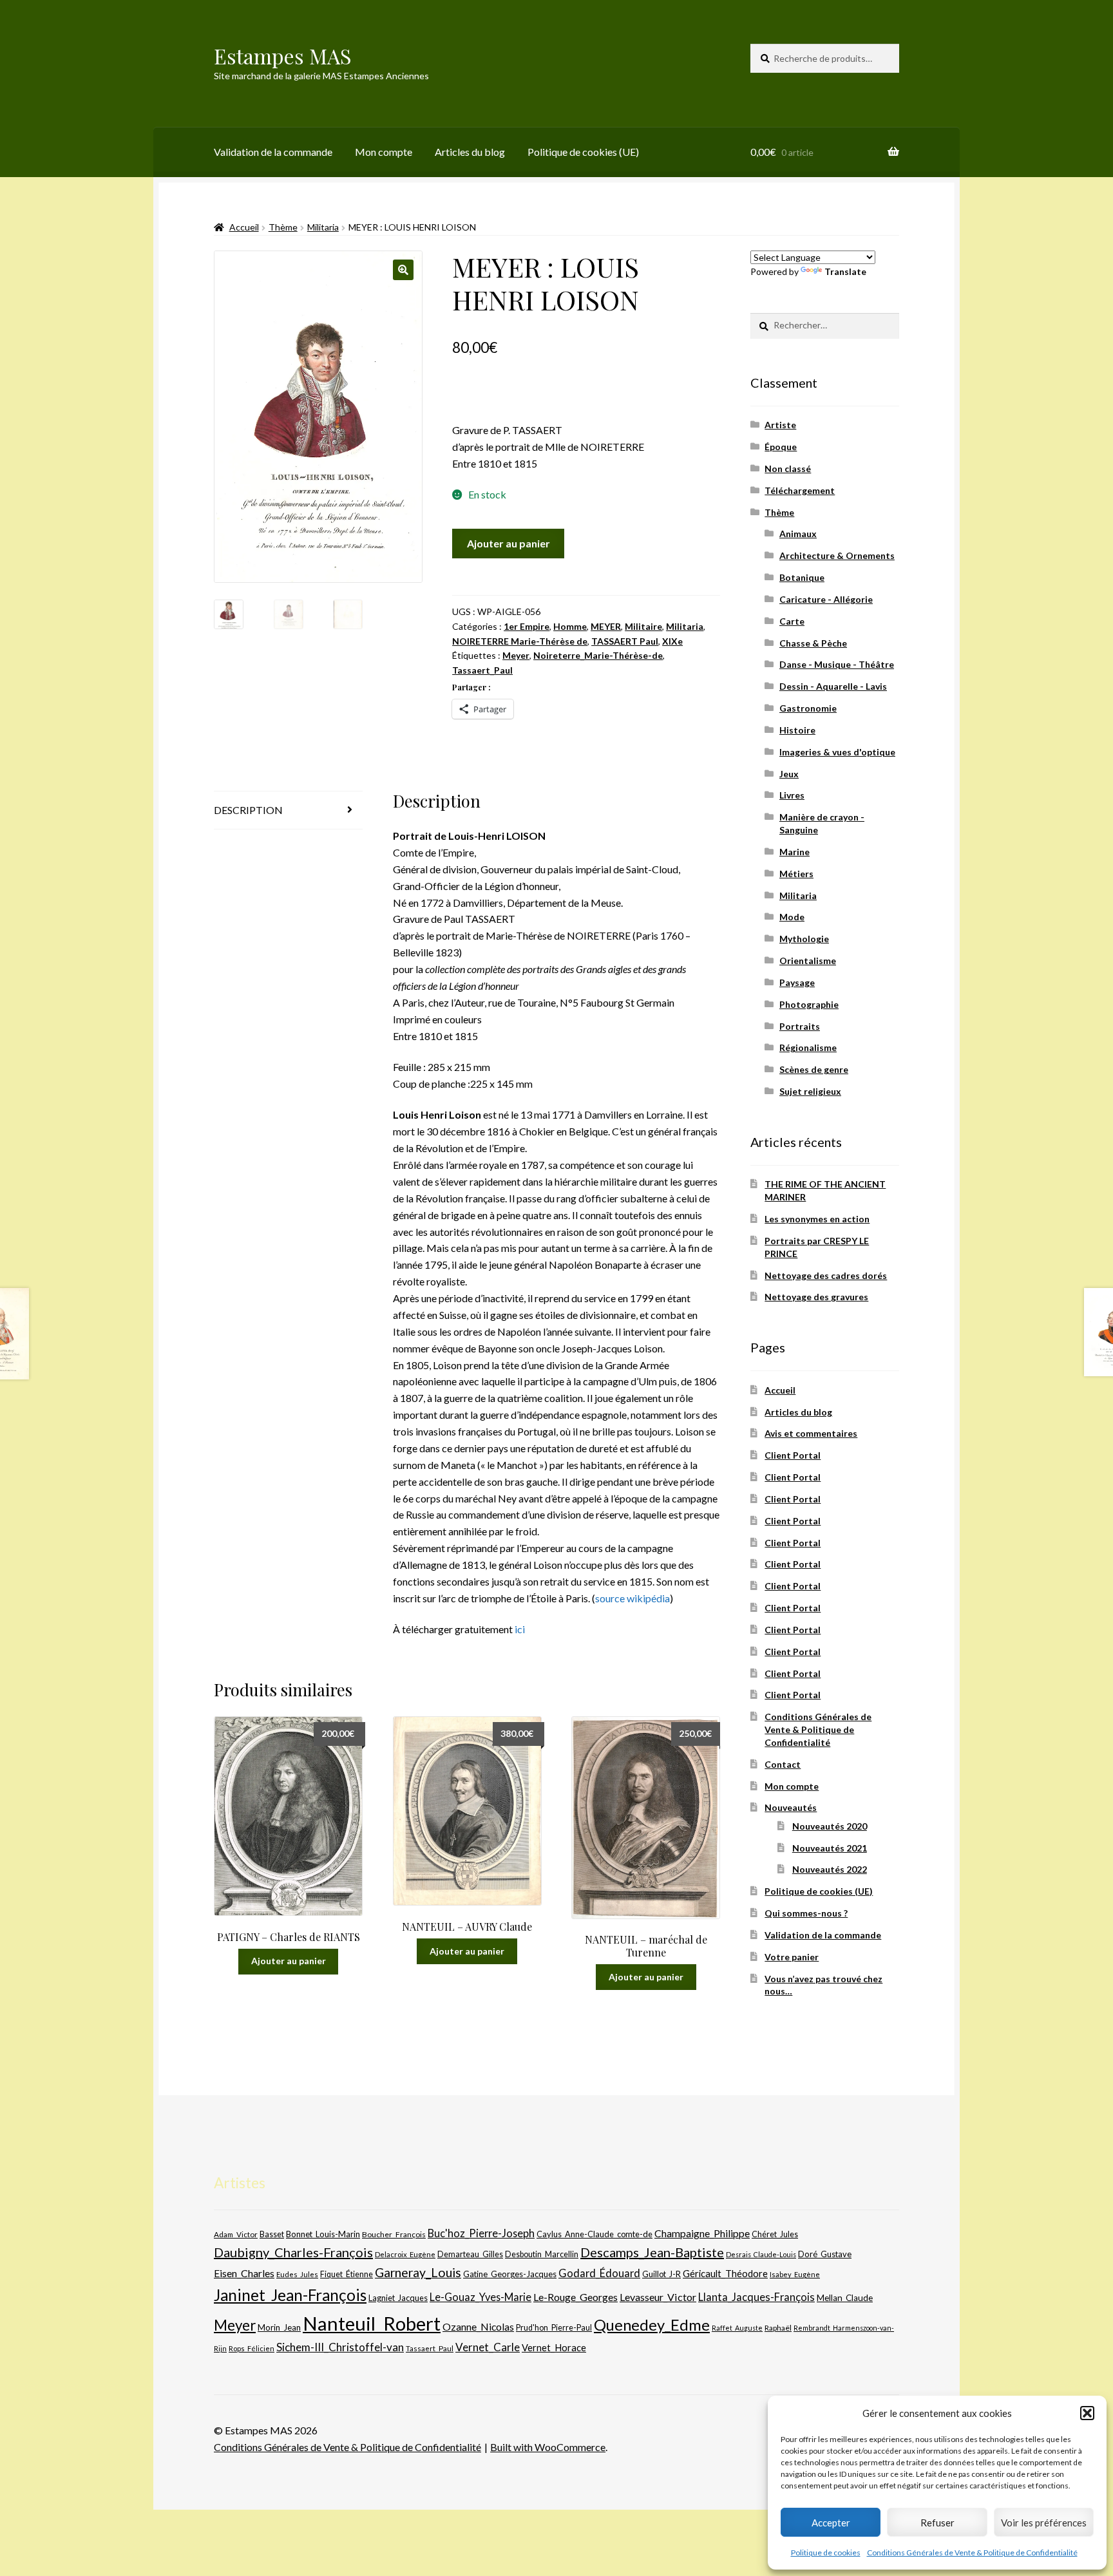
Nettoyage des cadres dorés (826, 1275)
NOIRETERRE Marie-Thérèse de (520, 641)
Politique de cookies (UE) (583, 152)
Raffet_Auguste (737, 2328)
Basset (272, 2234)
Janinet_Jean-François (290, 2295)
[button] (1087, 2413)
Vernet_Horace (554, 2347)
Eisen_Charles (244, 2273)
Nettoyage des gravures (816, 1297)
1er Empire (527, 626)
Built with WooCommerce (548, 2447)
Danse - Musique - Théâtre (837, 664)
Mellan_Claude (845, 2298)
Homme (570, 626)
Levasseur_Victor (658, 2297)
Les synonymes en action (817, 1219)
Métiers (796, 874)
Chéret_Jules (775, 2234)
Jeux (789, 774)
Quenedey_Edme (652, 2325)
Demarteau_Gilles (470, 2254)
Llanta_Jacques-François (756, 2297)
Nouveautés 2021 (830, 1848)
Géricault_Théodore (725, 2273)
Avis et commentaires (811, 1433)
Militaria (323, 227)
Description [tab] (248, 810)
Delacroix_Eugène (405, 2254)
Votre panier (792, 1957)
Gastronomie (808, 708)
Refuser (937, 2523)
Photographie (809, 1004)
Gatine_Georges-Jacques (510, 2274)
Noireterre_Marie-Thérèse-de (598, 655)
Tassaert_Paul (482, 670)
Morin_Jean (279, 2327)
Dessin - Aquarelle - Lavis (833, 686)
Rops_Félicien (252, 2348)
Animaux (798, 534)
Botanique (802, 577)
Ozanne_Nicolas (478, 2326)
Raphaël (778, 2328)
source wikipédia (633, 1598)
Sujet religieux (810, 1091)
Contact (783, 1764)
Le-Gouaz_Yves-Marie (480, 2297)
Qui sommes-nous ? (806, 1913)
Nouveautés (791, 1807)
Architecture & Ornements (837, 555)
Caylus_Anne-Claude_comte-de (595, 2234)
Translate (845, 271)
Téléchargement (800, 490)
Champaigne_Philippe (702, 2233)
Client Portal (793, 1455)
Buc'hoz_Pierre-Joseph (481, 2233)
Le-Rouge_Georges (576, 2297)
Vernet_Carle (488, 2347)
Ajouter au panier (509, 543)
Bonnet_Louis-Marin (323, 2234)
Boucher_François (394, 2234)
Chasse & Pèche (813, 643)
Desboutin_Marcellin (542, 2254)
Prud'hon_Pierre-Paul (554, 2328)
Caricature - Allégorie (826, 599)
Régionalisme (808, 1047)
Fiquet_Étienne (347, 2274)
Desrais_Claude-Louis (761, 2254)
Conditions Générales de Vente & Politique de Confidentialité (972, 2552)
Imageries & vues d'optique (837, 752)
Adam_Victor (236, 2234)
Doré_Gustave (825, 2254)
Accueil (244, 227)
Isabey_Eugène (795, 2274)
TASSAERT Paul (625, 641)
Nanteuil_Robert (372, 2323)
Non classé (788, 469)
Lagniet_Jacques (398, 2298)
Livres (792, 795)
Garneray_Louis (418, 2272)
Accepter (831, 2523)
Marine (794, 852)
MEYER (606, 626)
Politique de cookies (826, 2552)
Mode (792, 917)
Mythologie (804, 939)
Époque (781, 447)
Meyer (516, 655)
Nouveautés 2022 (830, 1869)
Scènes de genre (814, 1069)
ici (520, 1629)
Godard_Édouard (599, 2273)
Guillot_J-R (661, 2274)
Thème (283, 227)
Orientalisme (808, 961)
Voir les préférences (1044, 2523)
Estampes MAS (283, 56)
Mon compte (384, 152)
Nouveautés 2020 (830, 1826)
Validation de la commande (273, 152)
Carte (792, 621)
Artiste (780, 425)
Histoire (797, 730)
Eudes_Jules (297, 2274)
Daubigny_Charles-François (293, 2252)
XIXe (672, 641)
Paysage (797, 982)
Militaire (643, 626)
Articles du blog (470, 152)
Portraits (800, 1026)
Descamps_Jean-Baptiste (652, 2252)
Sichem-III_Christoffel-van (340, 2347)
